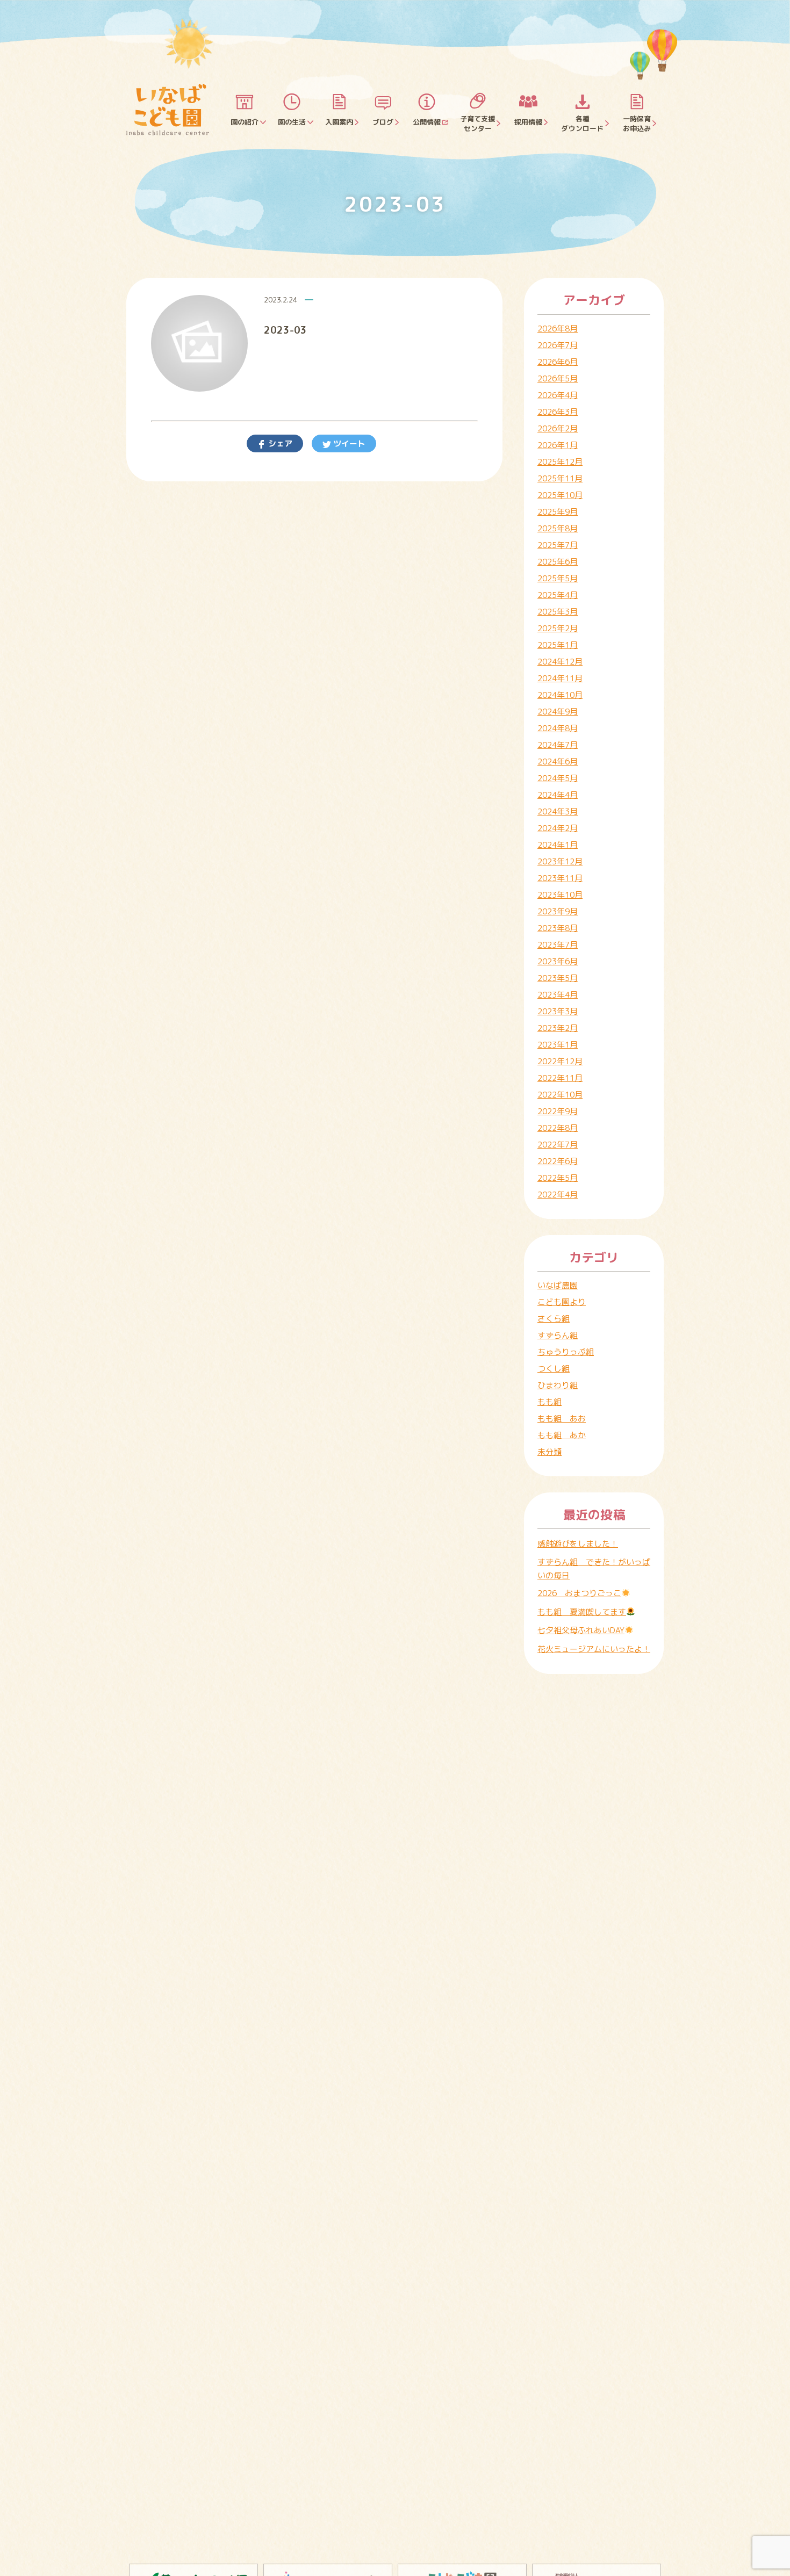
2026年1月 (558, 445)
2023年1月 (558, 1045)
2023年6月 (558, 961)
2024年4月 (558, 795)
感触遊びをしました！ (578, 1544)
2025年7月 (558, 545)
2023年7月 (558, 945)
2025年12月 (560, 462)
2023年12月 (560, 861)
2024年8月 (558, 728)
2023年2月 (558, 1028)
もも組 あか (562, 1435)
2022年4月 (558, 1195)
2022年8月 (558, 1128)
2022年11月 (560, 1078)
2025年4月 (558, 595)
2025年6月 (558, 562)
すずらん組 (558, 1335)
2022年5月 (558, 1178)
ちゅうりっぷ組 (566, 1352)
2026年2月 (558, 428)
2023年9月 (558, 911)
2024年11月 (560, 678)
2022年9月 (558, 1111)
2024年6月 (558, 762)
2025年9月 (558, 512)
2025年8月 (558, 528)
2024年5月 (558, 778)
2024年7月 (558, 745)
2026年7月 (558, 345)
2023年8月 (558, 928)
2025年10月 (560, 495)
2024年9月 (558, 712)
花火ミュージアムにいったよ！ (594, 1649)
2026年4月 (558, 395)
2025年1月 (558, 645)
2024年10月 (560, 695)
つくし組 (554, 1369)
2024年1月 (558, 845)
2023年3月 (558, 1011)
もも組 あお (562, 1419)
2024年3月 (558, 811)
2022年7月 (558, 1145)
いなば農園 (558, 1285)
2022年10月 (560, 1095)
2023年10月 (560, 895)
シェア (279, 443)
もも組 (550, 1402)
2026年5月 (558, 378)
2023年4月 (558, 995)
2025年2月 (558, 628)
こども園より (562, 1302)
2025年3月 (558, 612)
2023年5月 (558, 978)
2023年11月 (560, 878)
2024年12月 (560, 662)
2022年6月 (558, 1161)
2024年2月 (558, 828)
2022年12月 (560, 1061)
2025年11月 (560, 478)
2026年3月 (558, 412)
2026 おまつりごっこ (579, 1593)
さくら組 (554, 1319)
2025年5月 (558, 578)
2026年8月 (558, 329)
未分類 (550, 1452)
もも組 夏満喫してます (582, 1612)
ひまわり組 (558, 1385)
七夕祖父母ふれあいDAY (581, 1630)
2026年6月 (558, 362)
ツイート (348, 443)
